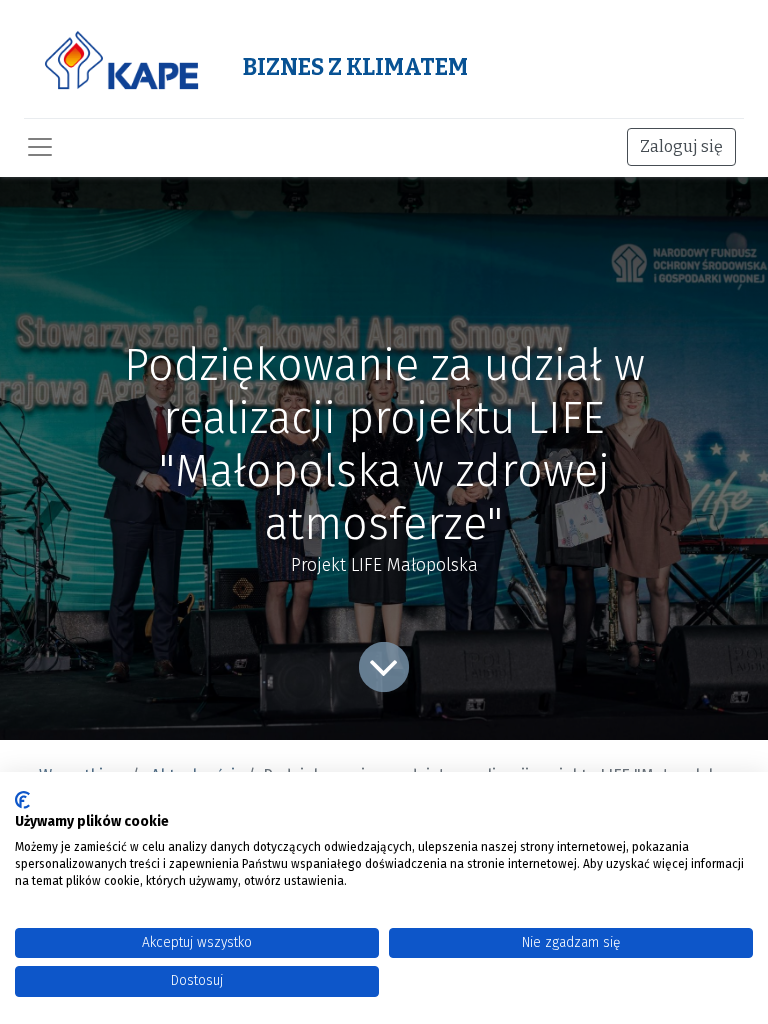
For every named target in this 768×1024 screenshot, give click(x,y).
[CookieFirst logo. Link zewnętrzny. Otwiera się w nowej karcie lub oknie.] (22, 800)
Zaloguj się (681, 146)
